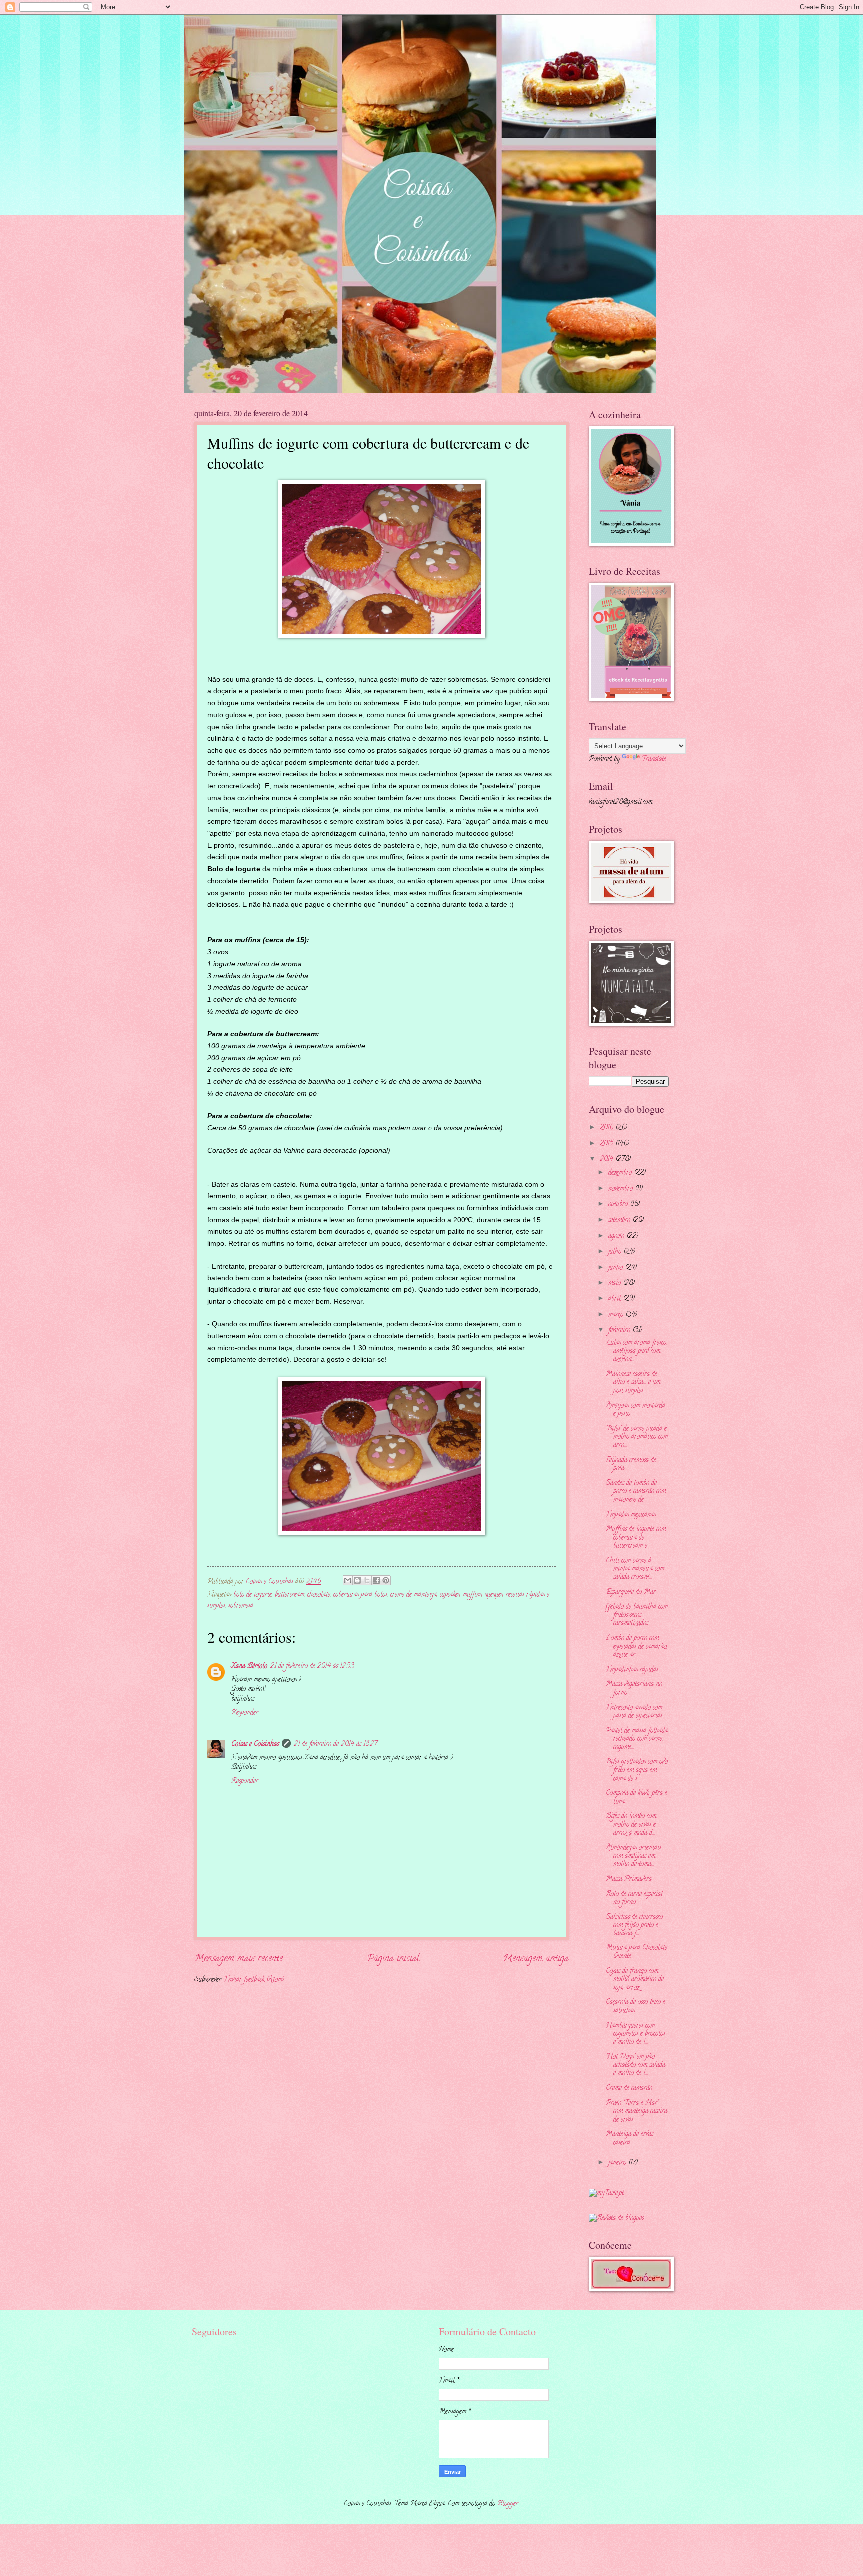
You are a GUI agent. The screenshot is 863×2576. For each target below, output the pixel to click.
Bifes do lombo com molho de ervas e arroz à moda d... (631, 1825)
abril (616, 1299)
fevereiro (620, 1331)
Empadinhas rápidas (632, 1670)
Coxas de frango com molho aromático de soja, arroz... (635, 1980)
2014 (608, 1159)
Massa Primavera (629, 1879)
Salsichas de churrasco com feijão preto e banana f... (634, 1926)
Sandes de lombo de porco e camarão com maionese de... (636, 1492)
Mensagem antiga (536, 1959)
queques (494, 1595)
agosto (617, 1236)
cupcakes (450, 1595)
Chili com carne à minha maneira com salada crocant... (635, 1569)
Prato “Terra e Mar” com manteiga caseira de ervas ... (637, 2112)
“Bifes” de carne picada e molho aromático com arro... (637, 1437)
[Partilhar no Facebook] (376, 1580)
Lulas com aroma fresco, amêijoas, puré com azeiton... (637, 1351)
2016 (608, 1128)
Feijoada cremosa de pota (631, 1465)
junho (617, 1268)
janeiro (618, 2163)
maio (616, 1283)
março (617, 1315)
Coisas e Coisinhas (255, 1744)
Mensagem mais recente (238, 1959)
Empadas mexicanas (631, 1515)
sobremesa (241, 1606)
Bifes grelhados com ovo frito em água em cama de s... (637, 1770)
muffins (472, 1595)
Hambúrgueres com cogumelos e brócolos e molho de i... (636, 2034)
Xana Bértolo (249, 1666)
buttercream (289, 1595)
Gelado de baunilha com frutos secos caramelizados (637, 1615)
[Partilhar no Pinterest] (386, 1580)
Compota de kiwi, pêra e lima (637, 1798)
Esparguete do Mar (631, 1593)
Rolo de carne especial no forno (634, 1899)
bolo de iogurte (252, 1595)
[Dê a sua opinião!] (357, 1580)
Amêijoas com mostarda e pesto (636, 1410)
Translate (654, 760)
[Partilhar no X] (367, 1580)
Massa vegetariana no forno (634, 1689)
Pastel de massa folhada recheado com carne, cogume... (637, 1739)
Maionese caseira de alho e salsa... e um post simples (633, 1383)
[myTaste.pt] (606, 2194)
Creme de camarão (629, 2089)
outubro (619, 1204)
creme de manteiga (414, 1595)
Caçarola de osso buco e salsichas (636, 2007)
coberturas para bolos (360, 1595)
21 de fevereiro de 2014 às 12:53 (312, 1666)
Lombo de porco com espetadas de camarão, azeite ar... (637, 1647)
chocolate (319, 1595)
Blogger (508, 2504)
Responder (245, 1713)
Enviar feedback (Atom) (254, 1980)
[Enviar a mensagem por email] (348, 1580)
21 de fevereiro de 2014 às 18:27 (335, 1744)
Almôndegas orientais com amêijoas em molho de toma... (634, 1856)
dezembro (621, 1173)
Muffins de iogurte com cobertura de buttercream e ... (636, 1538)
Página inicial (393, 1959)
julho (616, 1252)
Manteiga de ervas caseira (630, 2139)
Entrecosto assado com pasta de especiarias (634, 1712)
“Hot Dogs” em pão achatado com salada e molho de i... (636, 2065)
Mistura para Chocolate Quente (637, 1952)
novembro (622, 1189)
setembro (620, 1220)
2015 (608, 1144)
